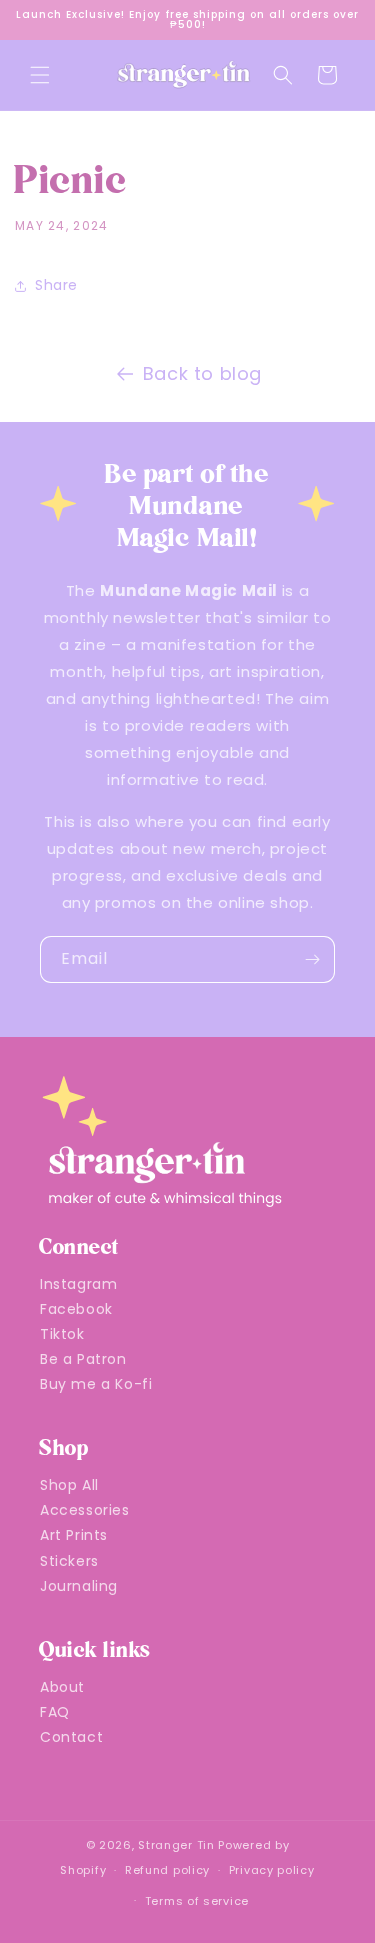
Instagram (78, 1284)
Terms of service (197, 1901)
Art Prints (74, 1535)
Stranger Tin (176, 1845)
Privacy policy (272, 1870)
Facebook (76, 1309)
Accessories (85, 1510)
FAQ (55, 1712)
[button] (40, 75)
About (62, 1687)
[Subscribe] (312, 959)
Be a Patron (83, 1359)
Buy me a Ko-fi (96, 1384)
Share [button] (56, 285)
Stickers (69, 1561)
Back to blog (202, 373)
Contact (71, 1737)
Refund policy (167, 1870)
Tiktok (62, 1334)
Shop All (69, 1485)
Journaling (79, 1586)
